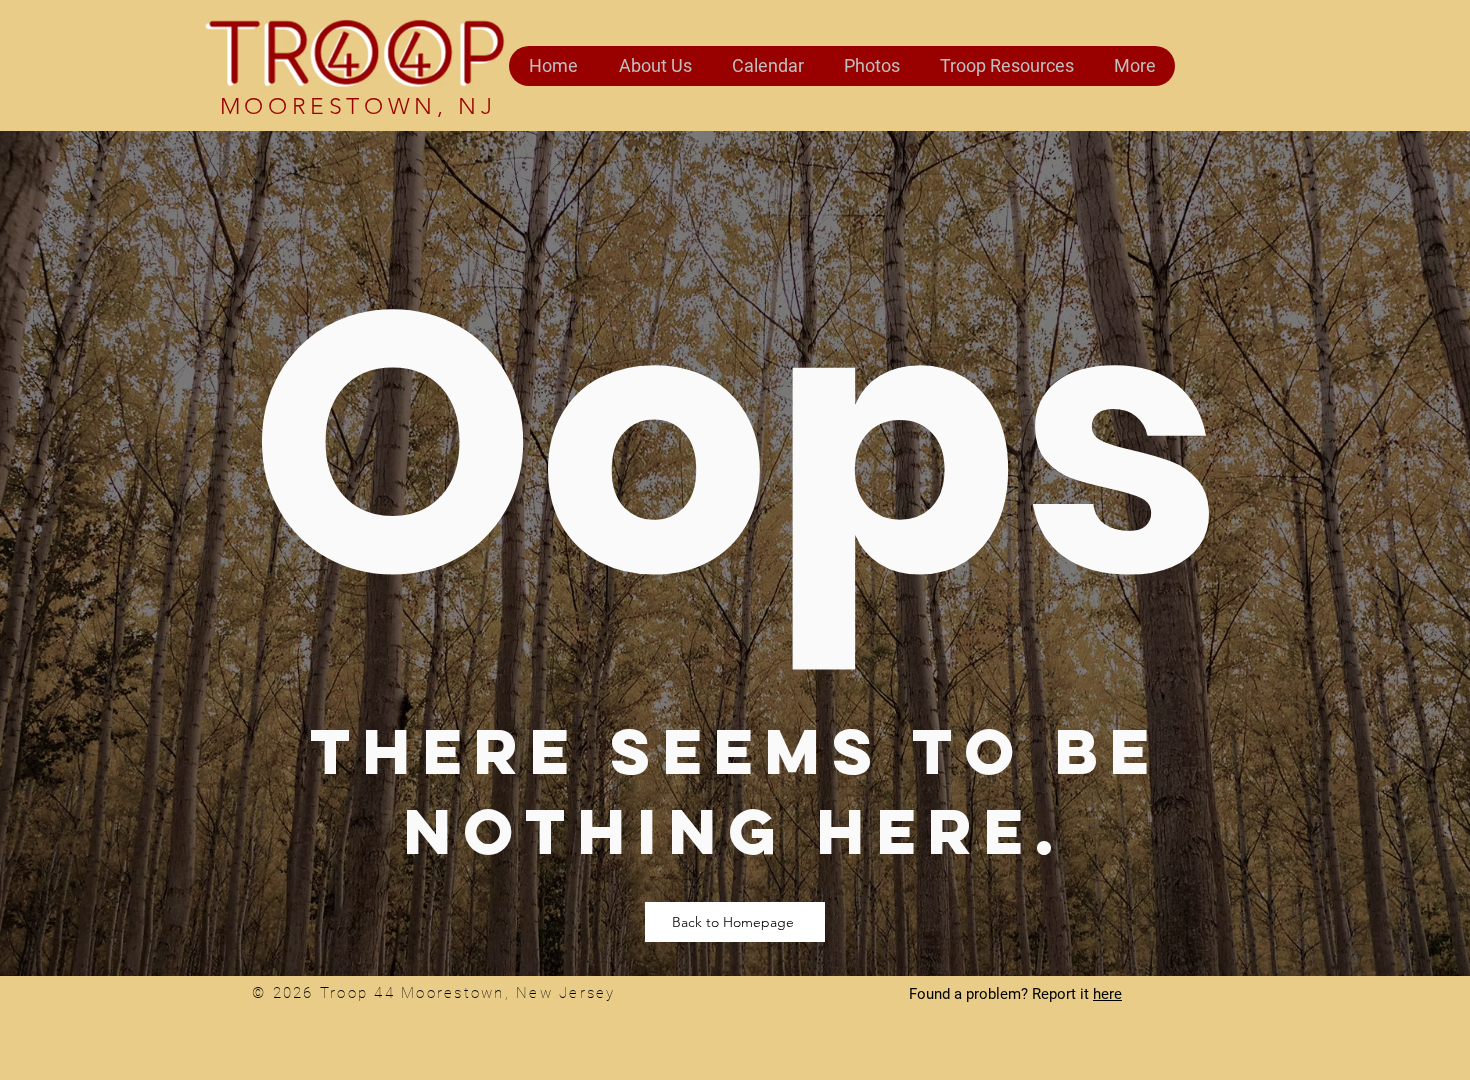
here (1107, 994)
